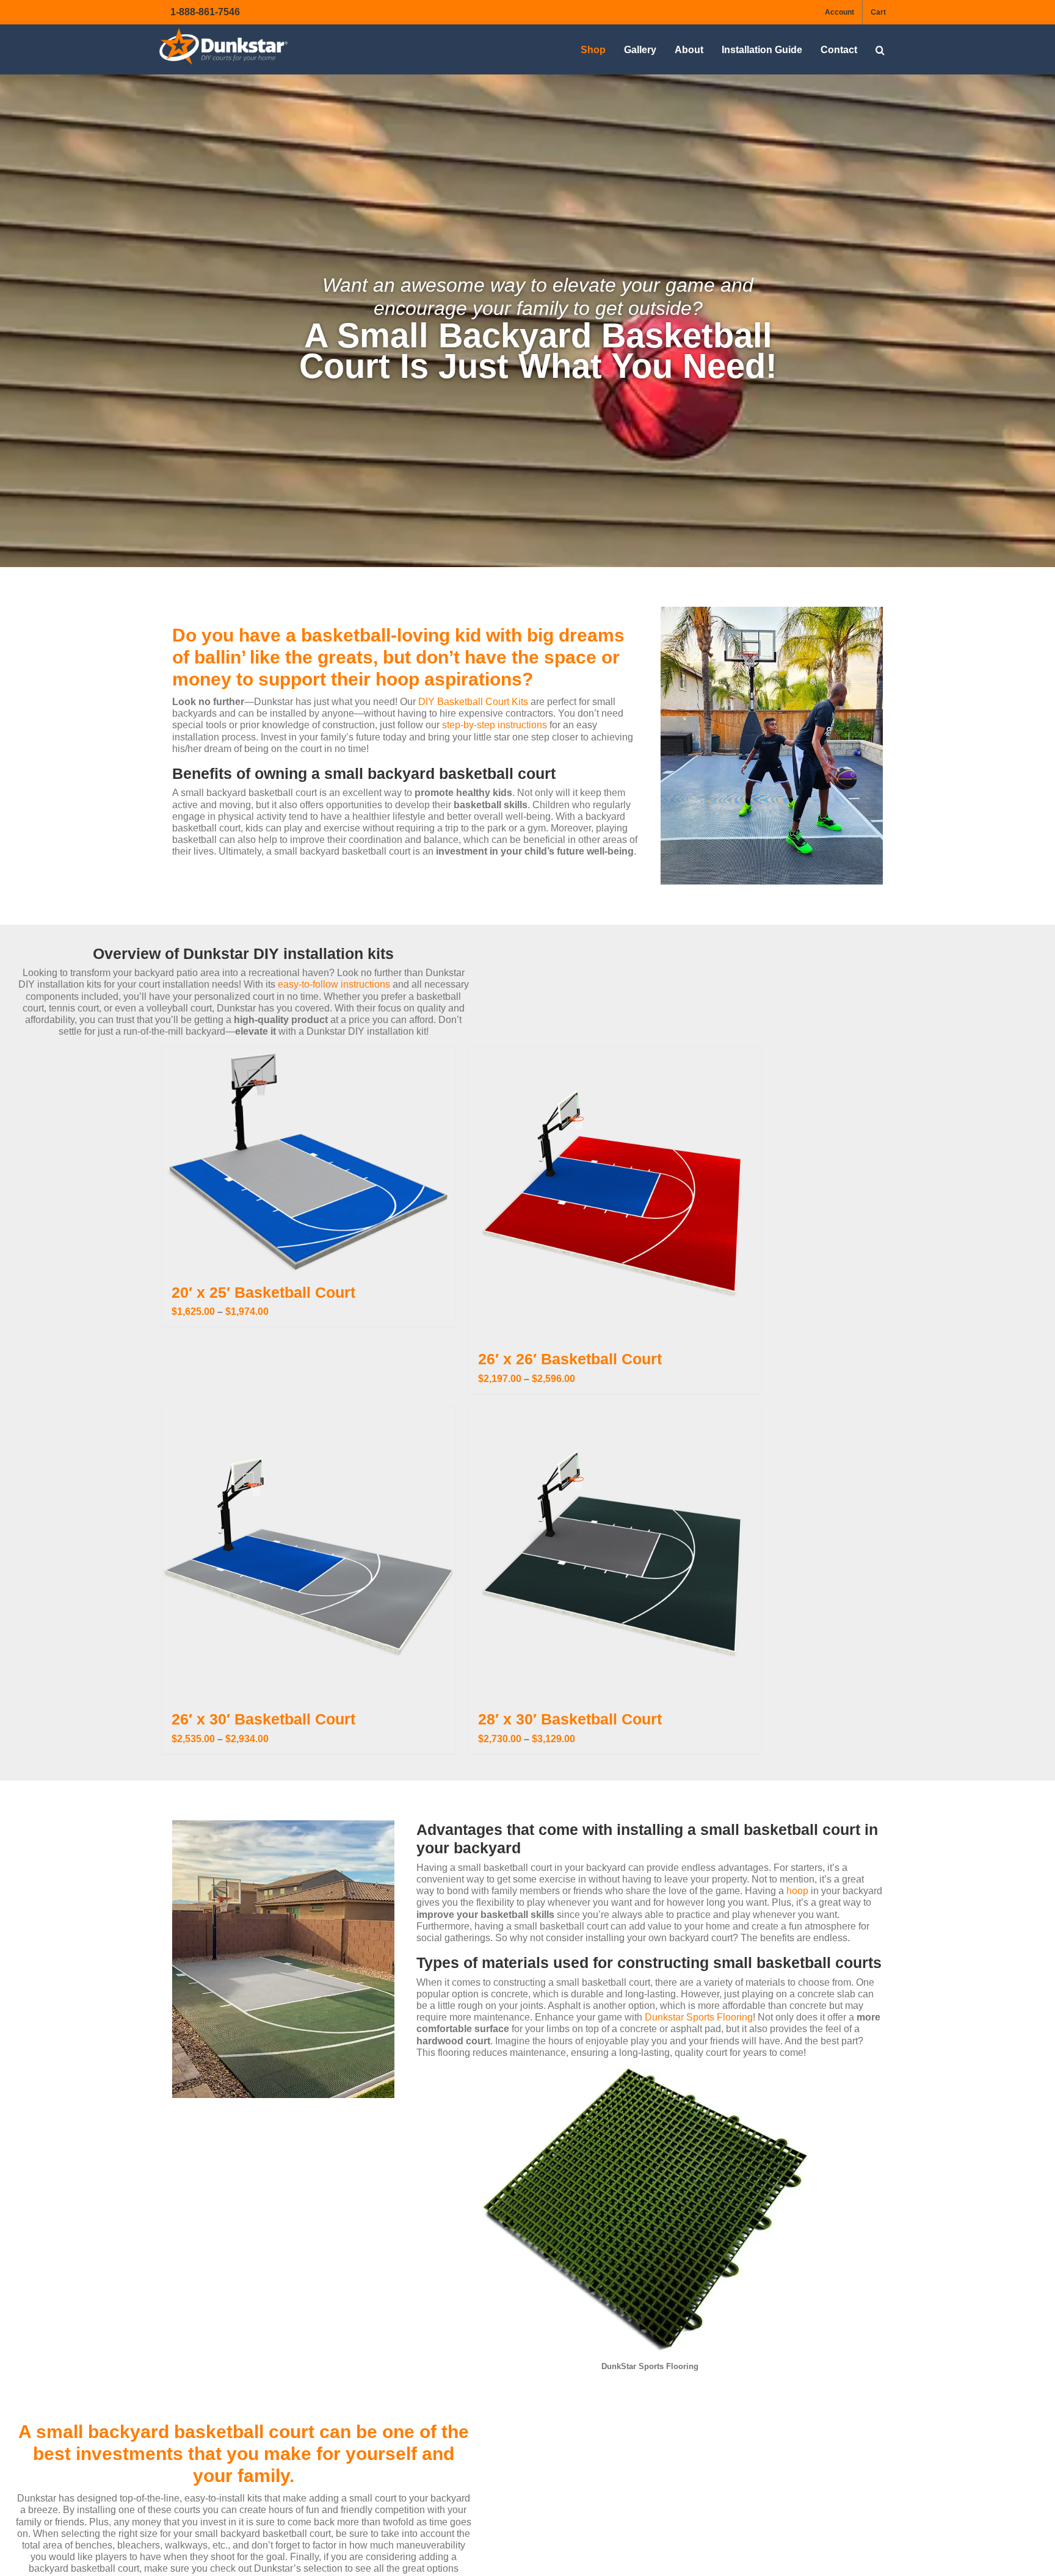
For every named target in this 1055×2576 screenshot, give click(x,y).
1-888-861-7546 (205, 12)
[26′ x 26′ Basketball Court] (615, 1194)
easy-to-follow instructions (335, 984)
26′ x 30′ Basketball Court (263, 1719)
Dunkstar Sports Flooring (699, 2017)
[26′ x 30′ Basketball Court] (309, 1554)
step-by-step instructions (493, 725)
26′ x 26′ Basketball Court (570, 1359)
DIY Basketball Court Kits (473, 702)
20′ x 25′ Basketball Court (263, 1292)
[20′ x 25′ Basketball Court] (309, 1160)
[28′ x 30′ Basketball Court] (615, 1554)
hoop (797, 1891)
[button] (880, 50)
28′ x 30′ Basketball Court (570, 1719)
